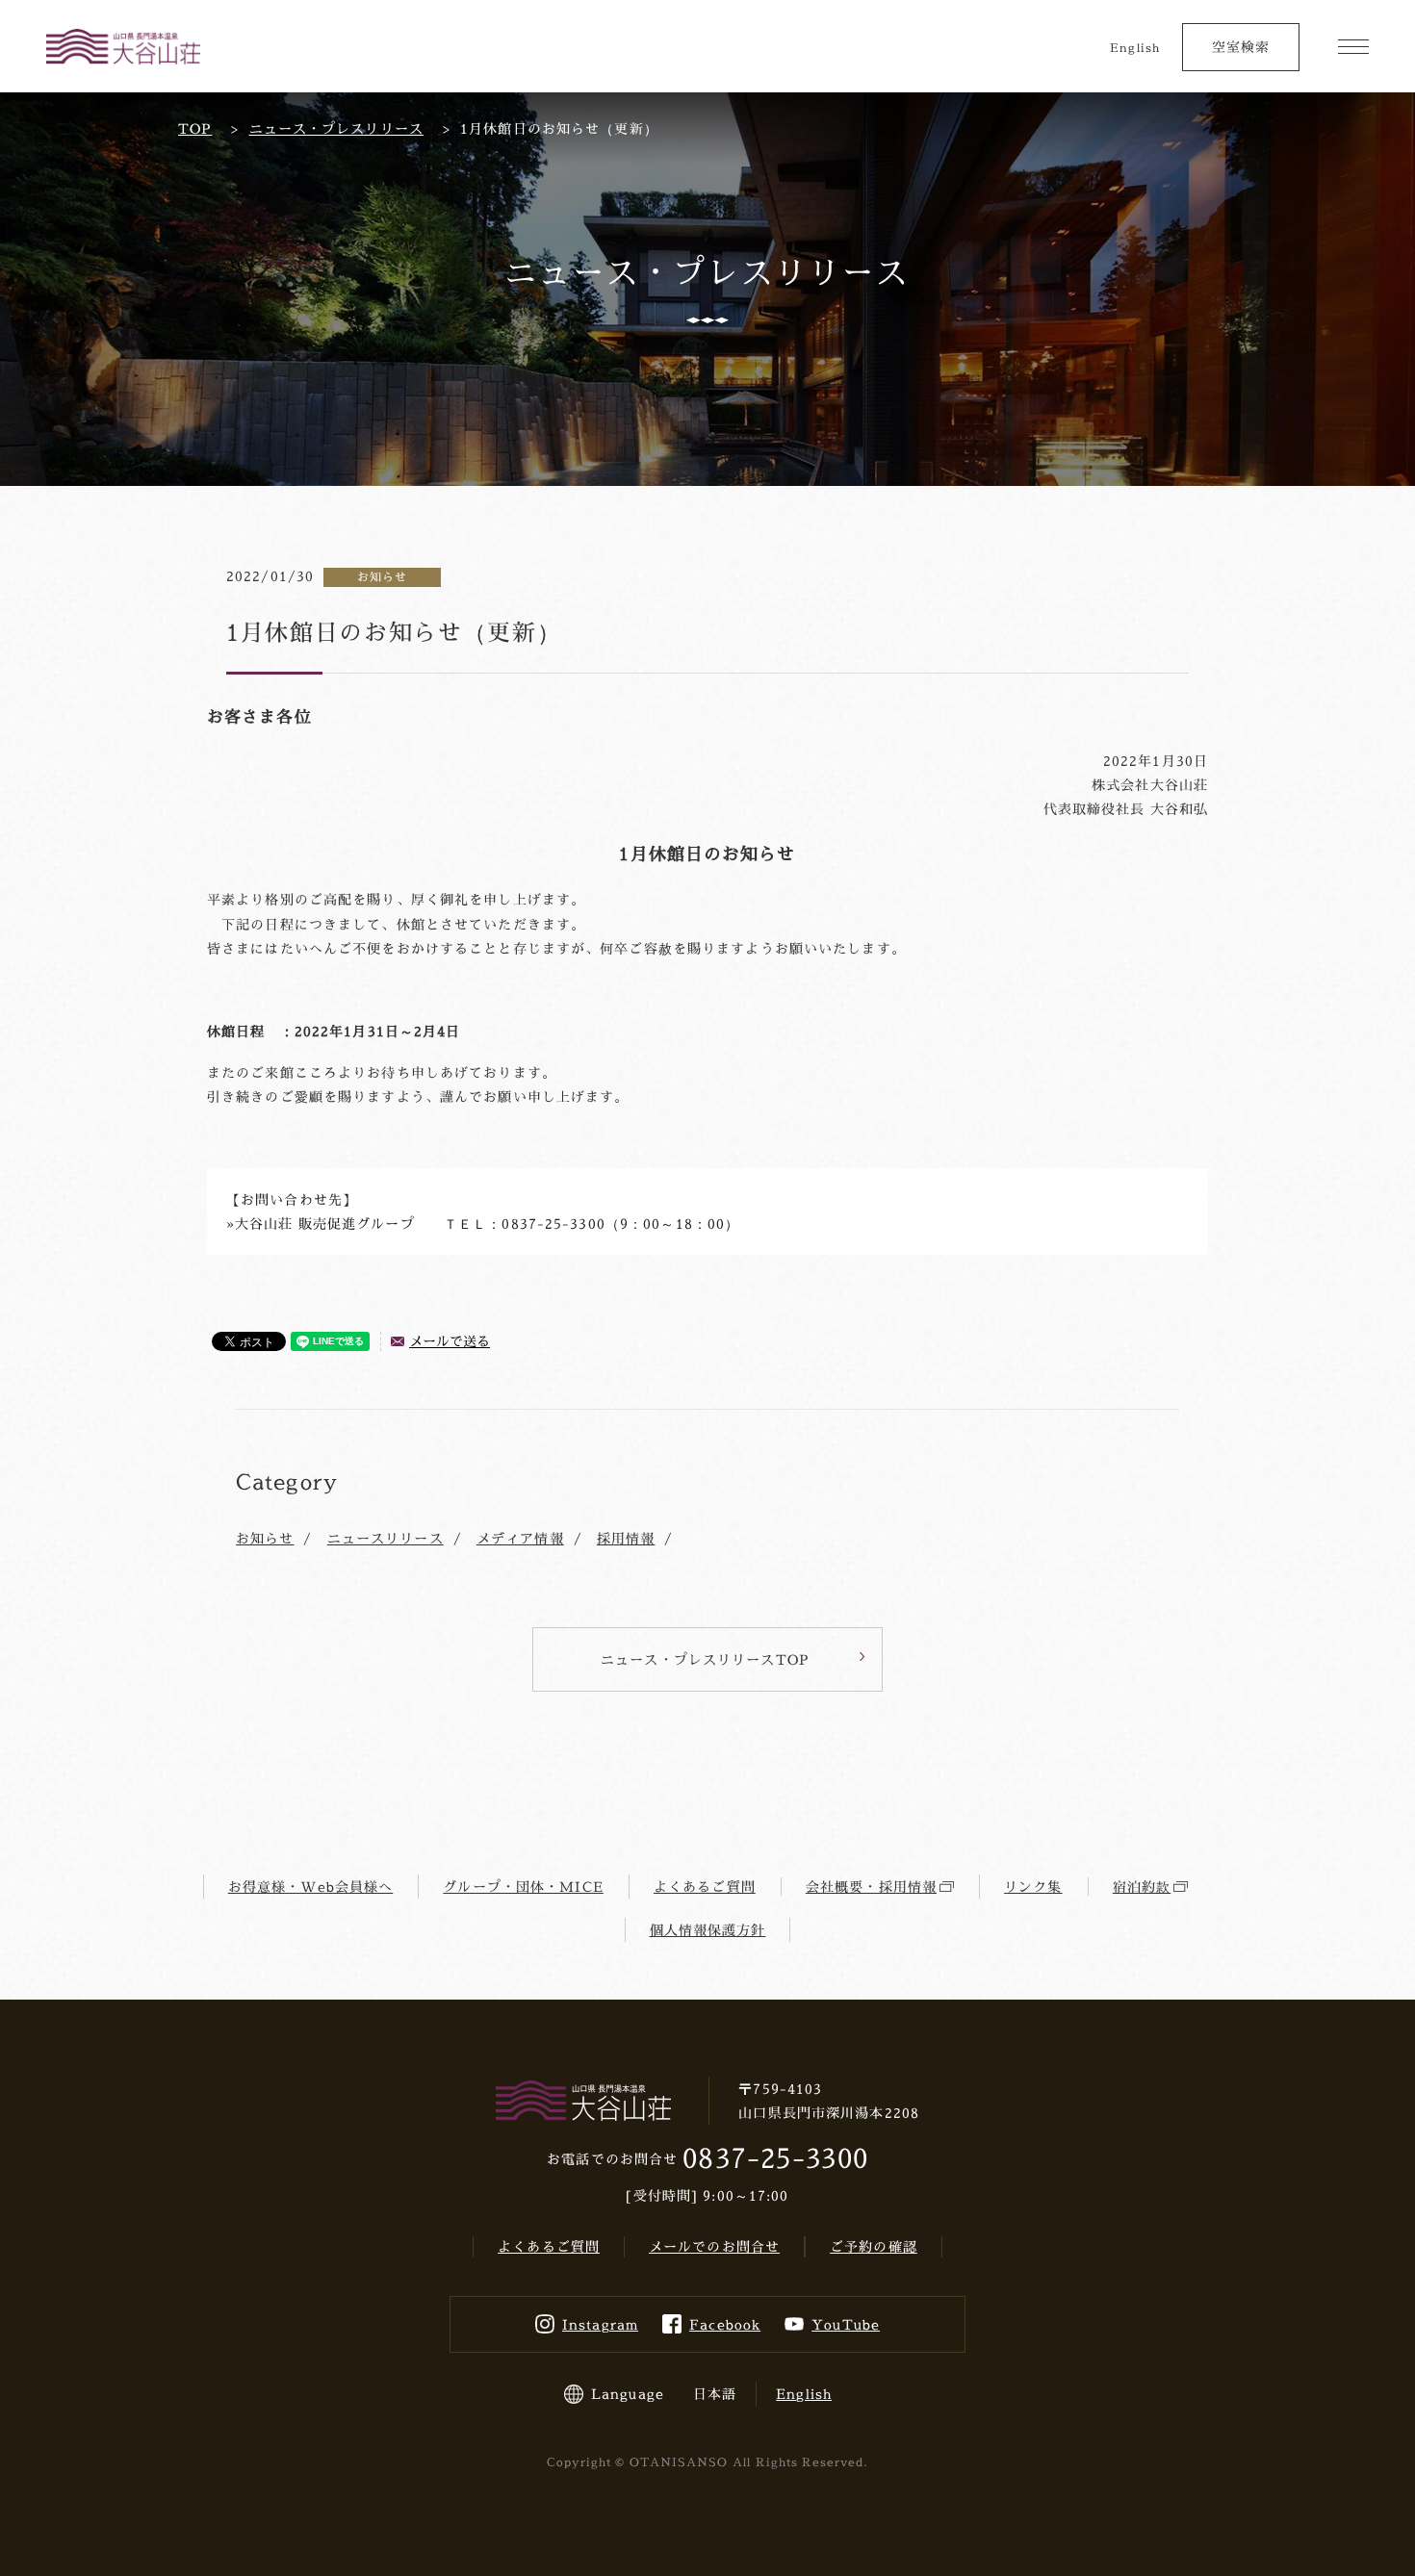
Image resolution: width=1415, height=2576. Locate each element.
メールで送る (450, 1341)
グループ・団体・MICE (523, 1887)
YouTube (846, 2324)
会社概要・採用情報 (871, 1887)
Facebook (725, 2324)
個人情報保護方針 (708, 1930)
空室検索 (1241, 47)
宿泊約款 (1142, 1887)
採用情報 (626, 1538)
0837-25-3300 (775, 2158)
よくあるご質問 (705, 1887)
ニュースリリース (386, 1538)
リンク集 (1033, 1887)
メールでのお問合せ (714, 2246)
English (1135, 48)
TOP (195, 128)
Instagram (600, 2324)
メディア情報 (520, 1538)
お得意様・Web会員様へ (310, 1887)
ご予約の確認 (874, 2246)
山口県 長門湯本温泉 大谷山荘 (123, 47)
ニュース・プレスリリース (336, 128)
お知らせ (265, 1538)
